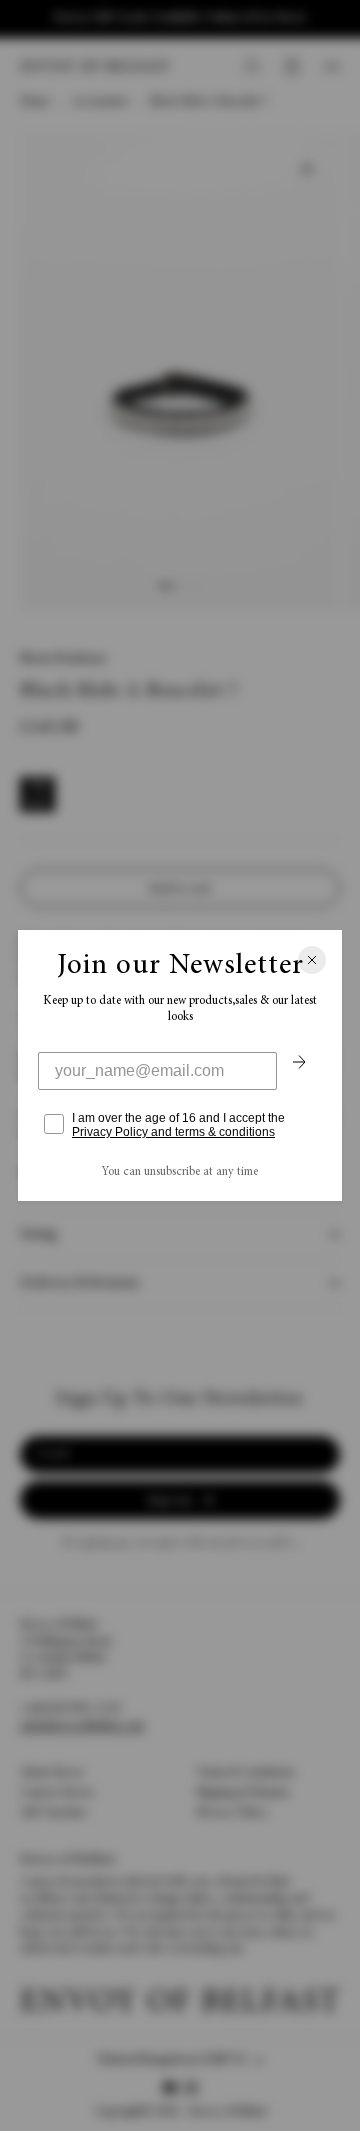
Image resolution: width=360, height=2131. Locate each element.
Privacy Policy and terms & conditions (173, 1132)
